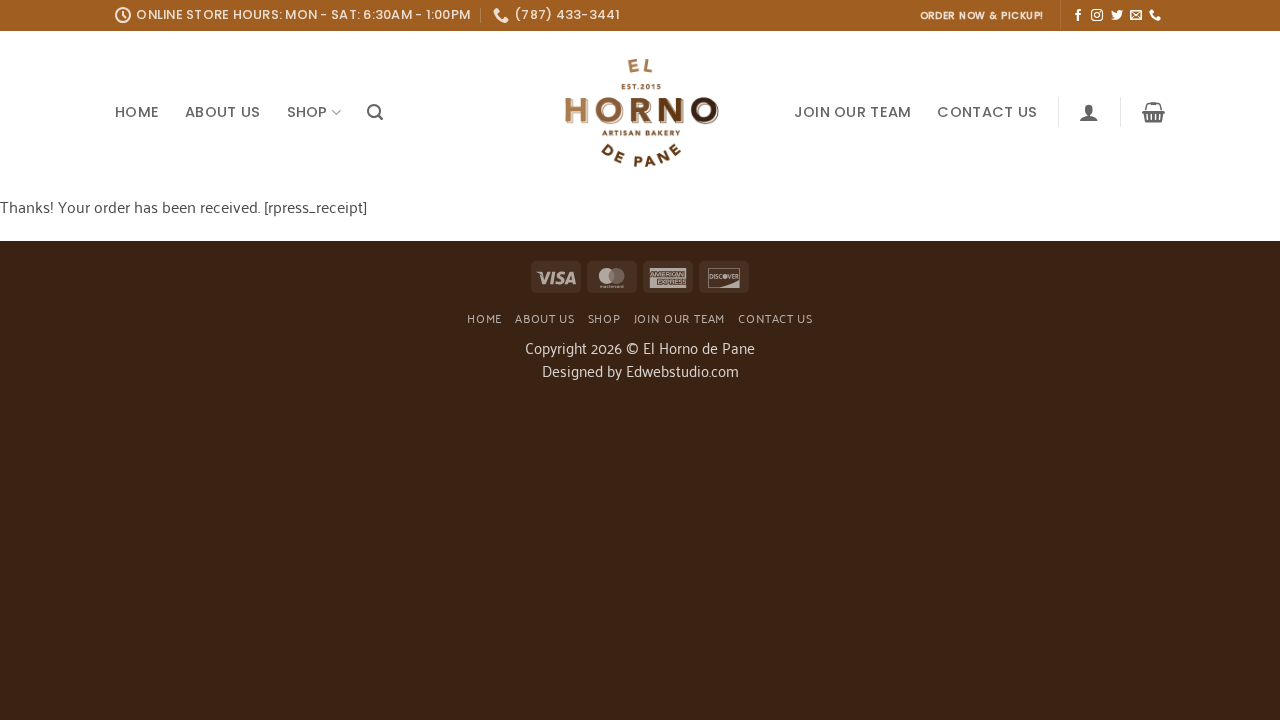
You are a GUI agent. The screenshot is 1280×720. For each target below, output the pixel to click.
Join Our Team (853, 112)
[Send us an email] (1136, 16)
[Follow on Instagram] (1097, 16)
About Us (222, 112)
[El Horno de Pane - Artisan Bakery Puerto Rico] (640, 112)
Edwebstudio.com (682, 370)
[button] (375, 112)
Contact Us (987, 112)
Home (137, 112)
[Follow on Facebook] (1078, 16)
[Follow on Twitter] (1117, 16)
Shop (307, 112)
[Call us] (1155, 16)
